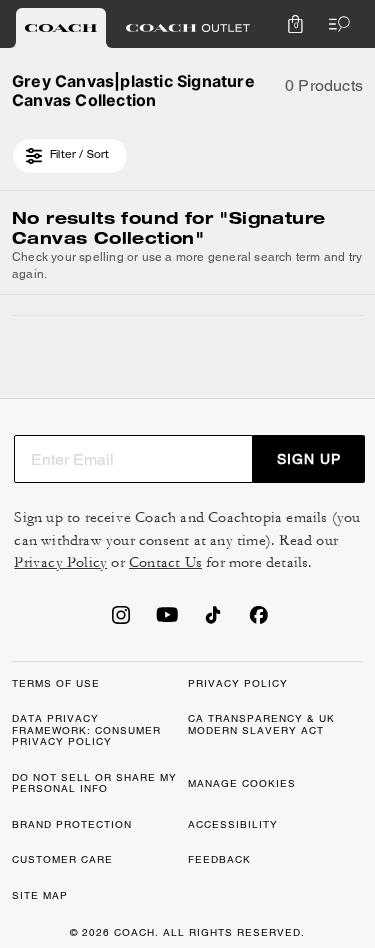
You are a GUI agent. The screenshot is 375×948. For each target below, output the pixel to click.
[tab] (61, 28)
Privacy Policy (60, 562)
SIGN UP (309, 459)
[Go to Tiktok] (213, 621)
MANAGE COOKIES (242, 783)
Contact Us (165, 562)
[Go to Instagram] (121, 621)
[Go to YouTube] (167, 621)
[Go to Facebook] (259, 621)
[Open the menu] (335, 24)
